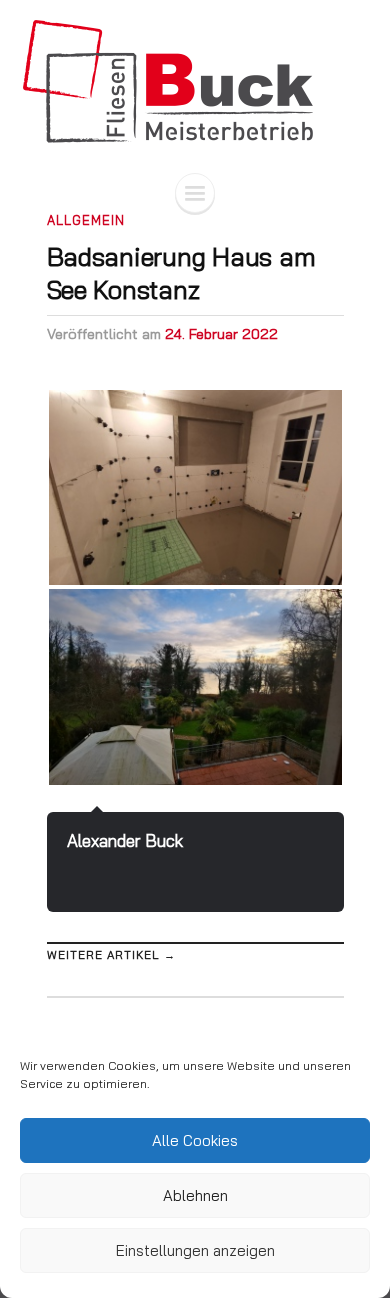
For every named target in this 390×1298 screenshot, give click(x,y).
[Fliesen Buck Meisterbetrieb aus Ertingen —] (194, 81)
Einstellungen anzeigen (195, 1250)
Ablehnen (195, 1195)
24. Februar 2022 (221, 334)
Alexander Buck (125, 840)
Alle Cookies (195, 1140)
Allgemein (86, 220)
